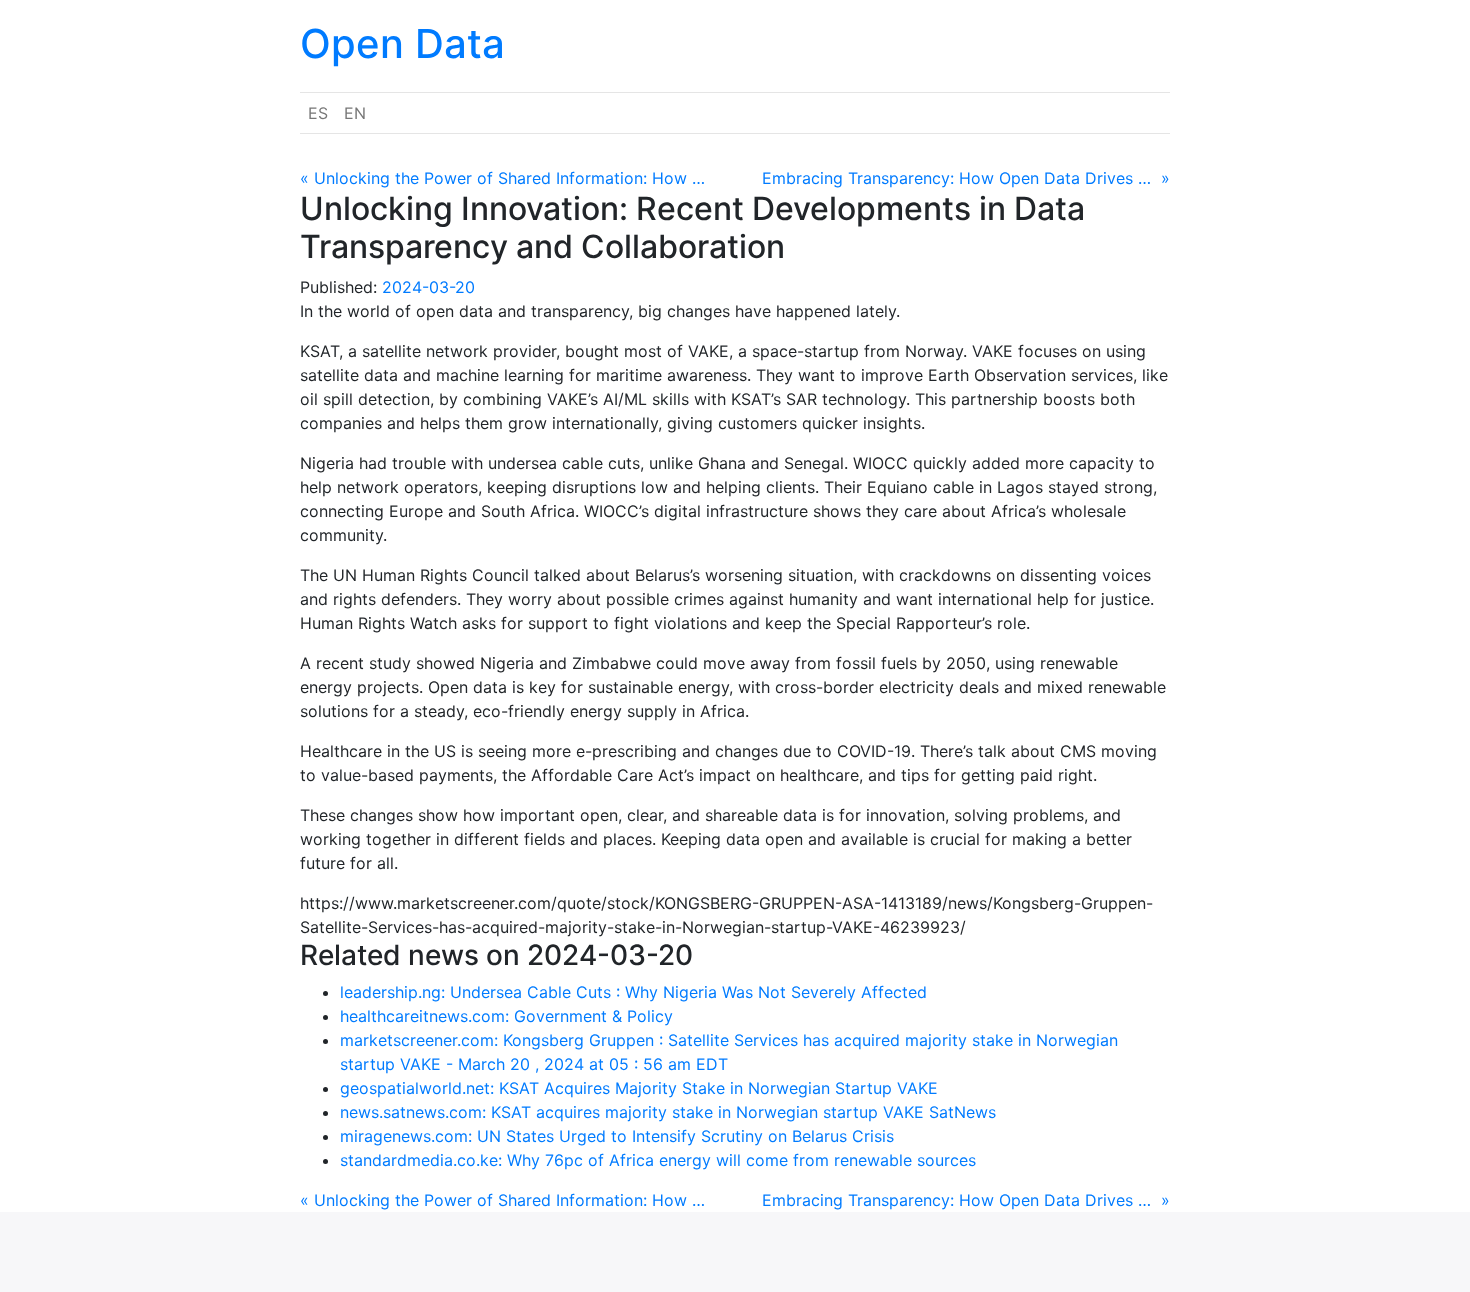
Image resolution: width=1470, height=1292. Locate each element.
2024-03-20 (428, 287)
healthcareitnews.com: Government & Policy (506, 1016)
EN (355, 113)
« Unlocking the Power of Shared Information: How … (502, 178)
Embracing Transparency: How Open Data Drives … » (966, 178)
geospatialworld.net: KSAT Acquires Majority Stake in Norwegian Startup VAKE (639, 1088)
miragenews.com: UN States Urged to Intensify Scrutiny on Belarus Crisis (617, 1136)
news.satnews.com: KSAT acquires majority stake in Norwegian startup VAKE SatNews (668, 1112)
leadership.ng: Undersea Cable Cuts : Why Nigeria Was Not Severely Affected (633, 992)
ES (318, 113)
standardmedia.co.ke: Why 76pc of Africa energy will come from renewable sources (658, 1160)
